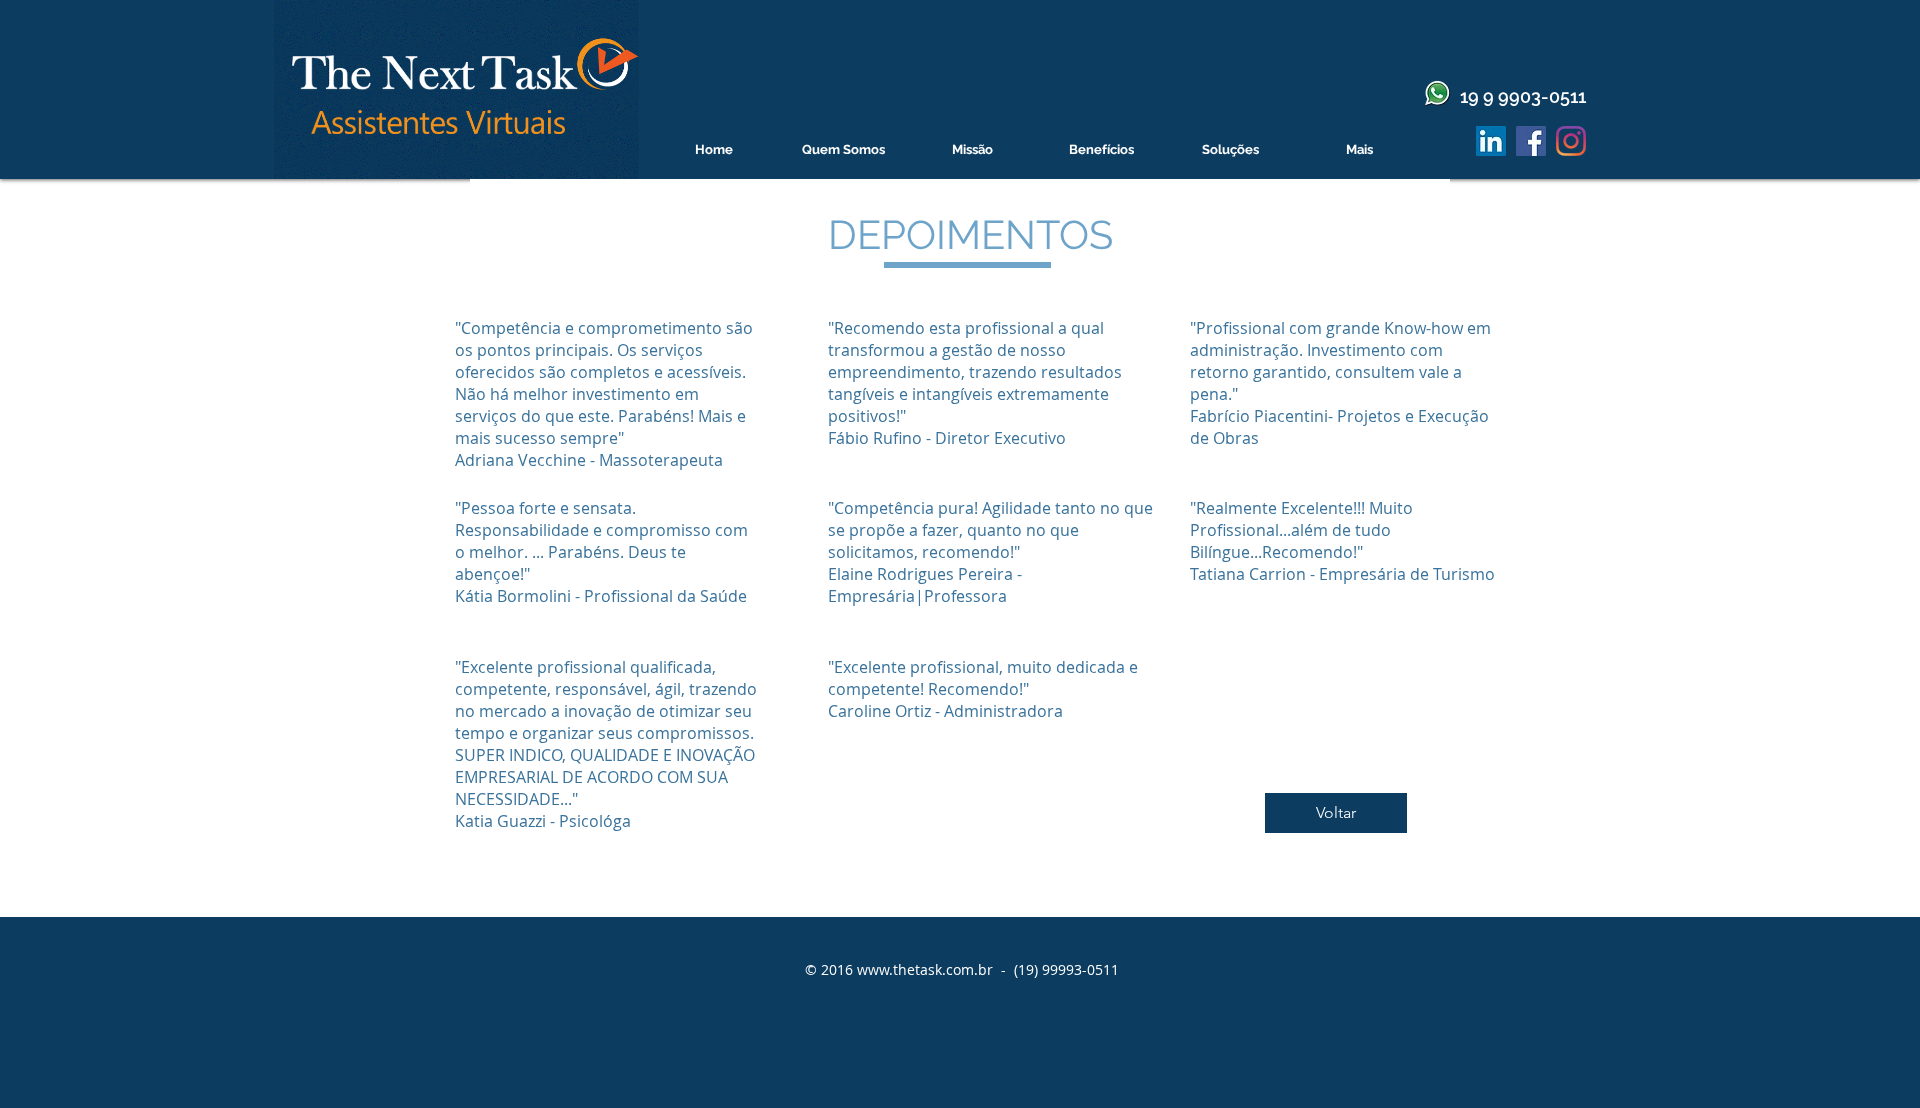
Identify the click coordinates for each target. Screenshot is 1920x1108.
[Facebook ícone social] (1531, 141)
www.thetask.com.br (925, 969)
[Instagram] (1571, 141)
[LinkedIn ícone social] (1491, 141)
